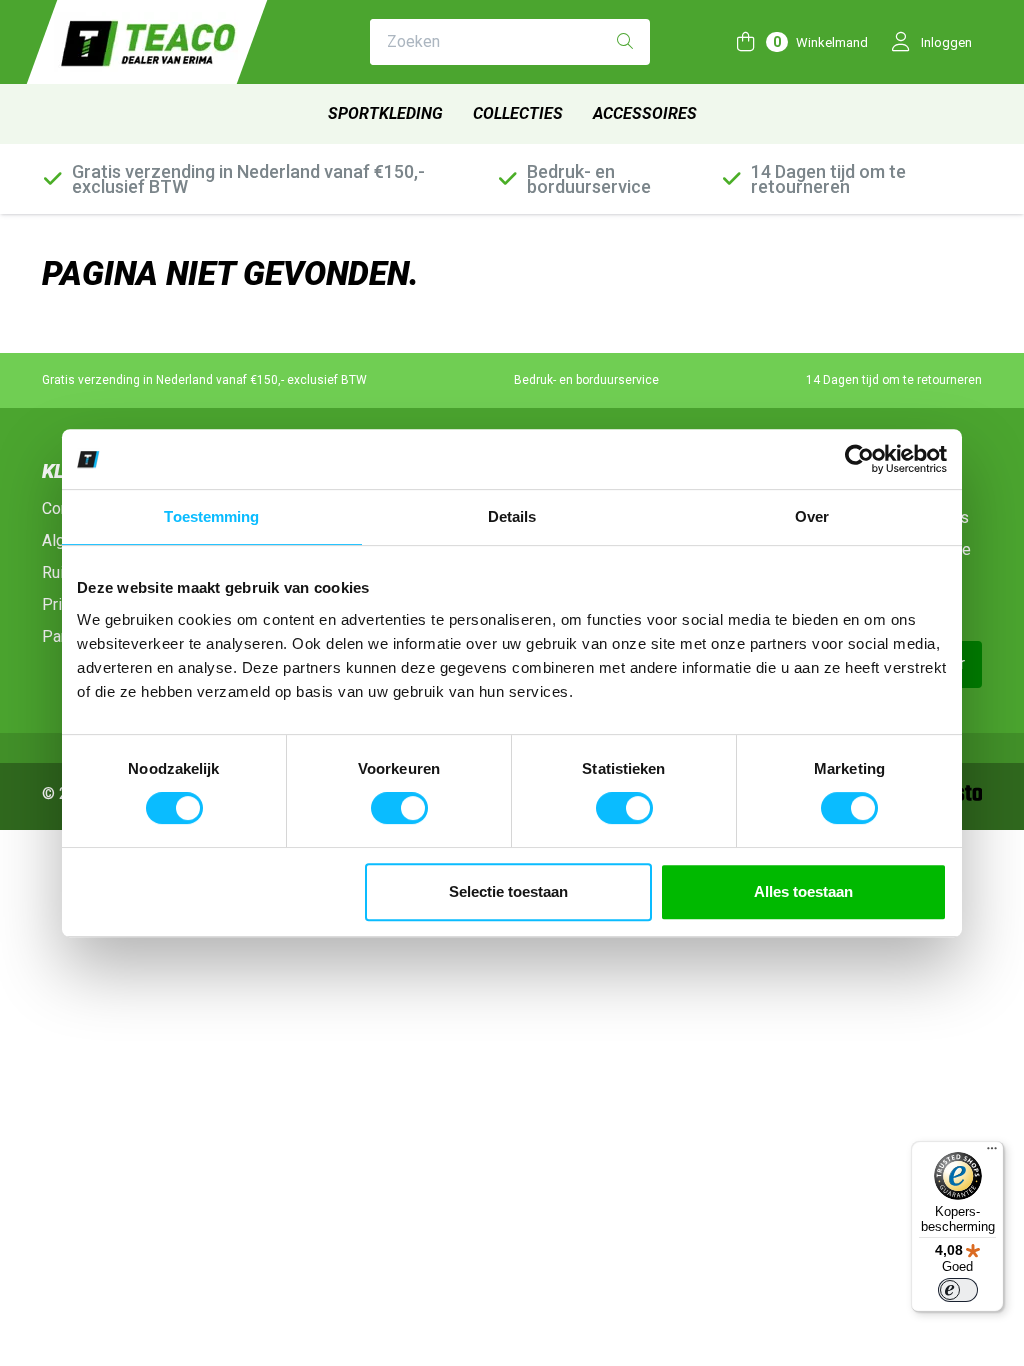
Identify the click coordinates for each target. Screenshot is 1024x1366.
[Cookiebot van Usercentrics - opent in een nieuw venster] (859, 459)
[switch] (399, 808)
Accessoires (645, 113)
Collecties (518, 113)
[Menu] (992, 1153)
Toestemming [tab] (211, 516)
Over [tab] (812, 516)
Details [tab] (512, 516)
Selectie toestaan (508, 891)
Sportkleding (385, 113)
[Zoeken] (625, 42)
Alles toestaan (803, 891)
